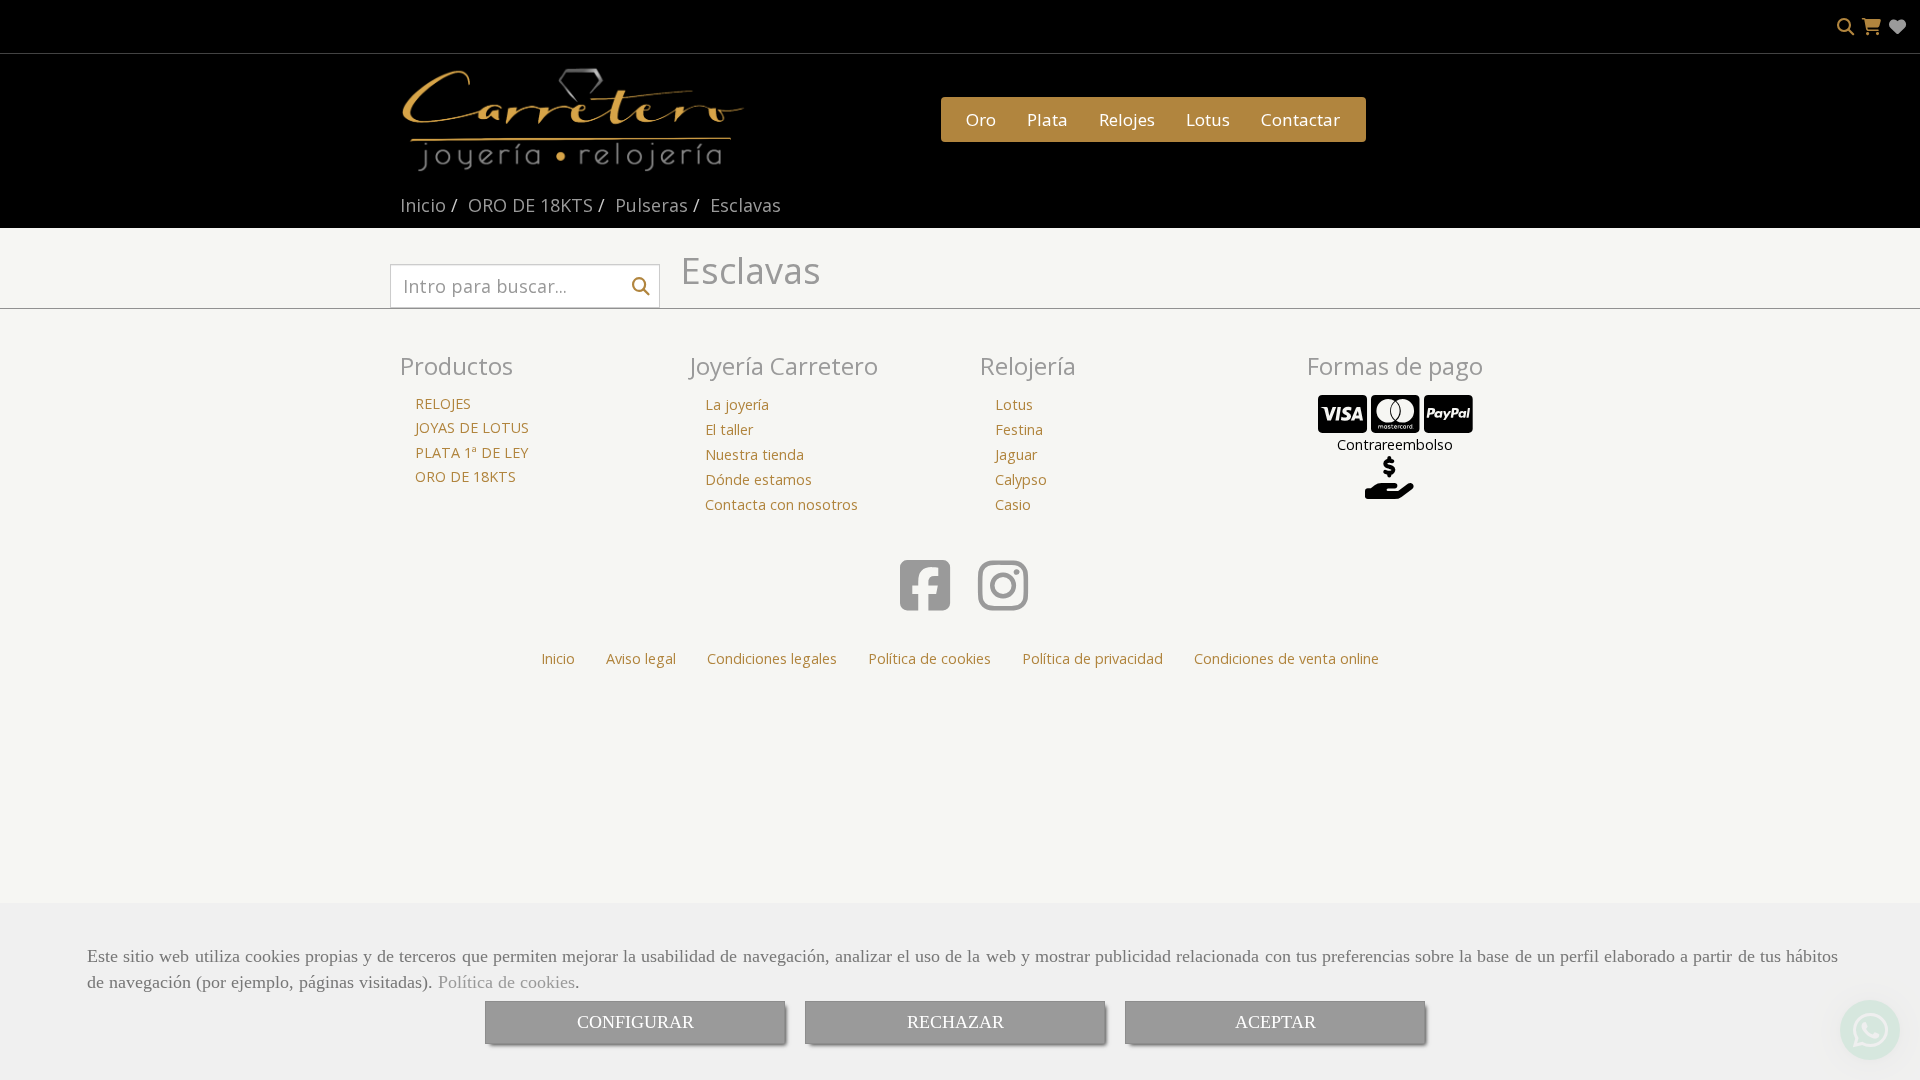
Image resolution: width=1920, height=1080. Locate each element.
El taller (729, 429)
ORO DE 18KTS (465, 476)
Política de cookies (506, 982)
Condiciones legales (772, 658)
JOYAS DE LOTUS (472, 427)
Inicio (558, 658)
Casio (1013, 504)
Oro (981, 119)
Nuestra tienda (754, 454)
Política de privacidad (1092, 658)
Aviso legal (641, 658)
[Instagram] (1003, 601)
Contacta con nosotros (781, 504)
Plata (1047, 119)
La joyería (737, 404)
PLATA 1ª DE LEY (471, 452)
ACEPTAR (1275, 1022)
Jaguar (1016, 454)
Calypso (1021, 479)
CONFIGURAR (635, 1022)
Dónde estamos (758, 479)
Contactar (1300, 119)
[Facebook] (925, 601)
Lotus (1208, 119)
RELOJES (443, 403)
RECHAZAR (955, 1022)
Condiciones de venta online (1286, 658)
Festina (1019, 429)
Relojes (1127, 119)
